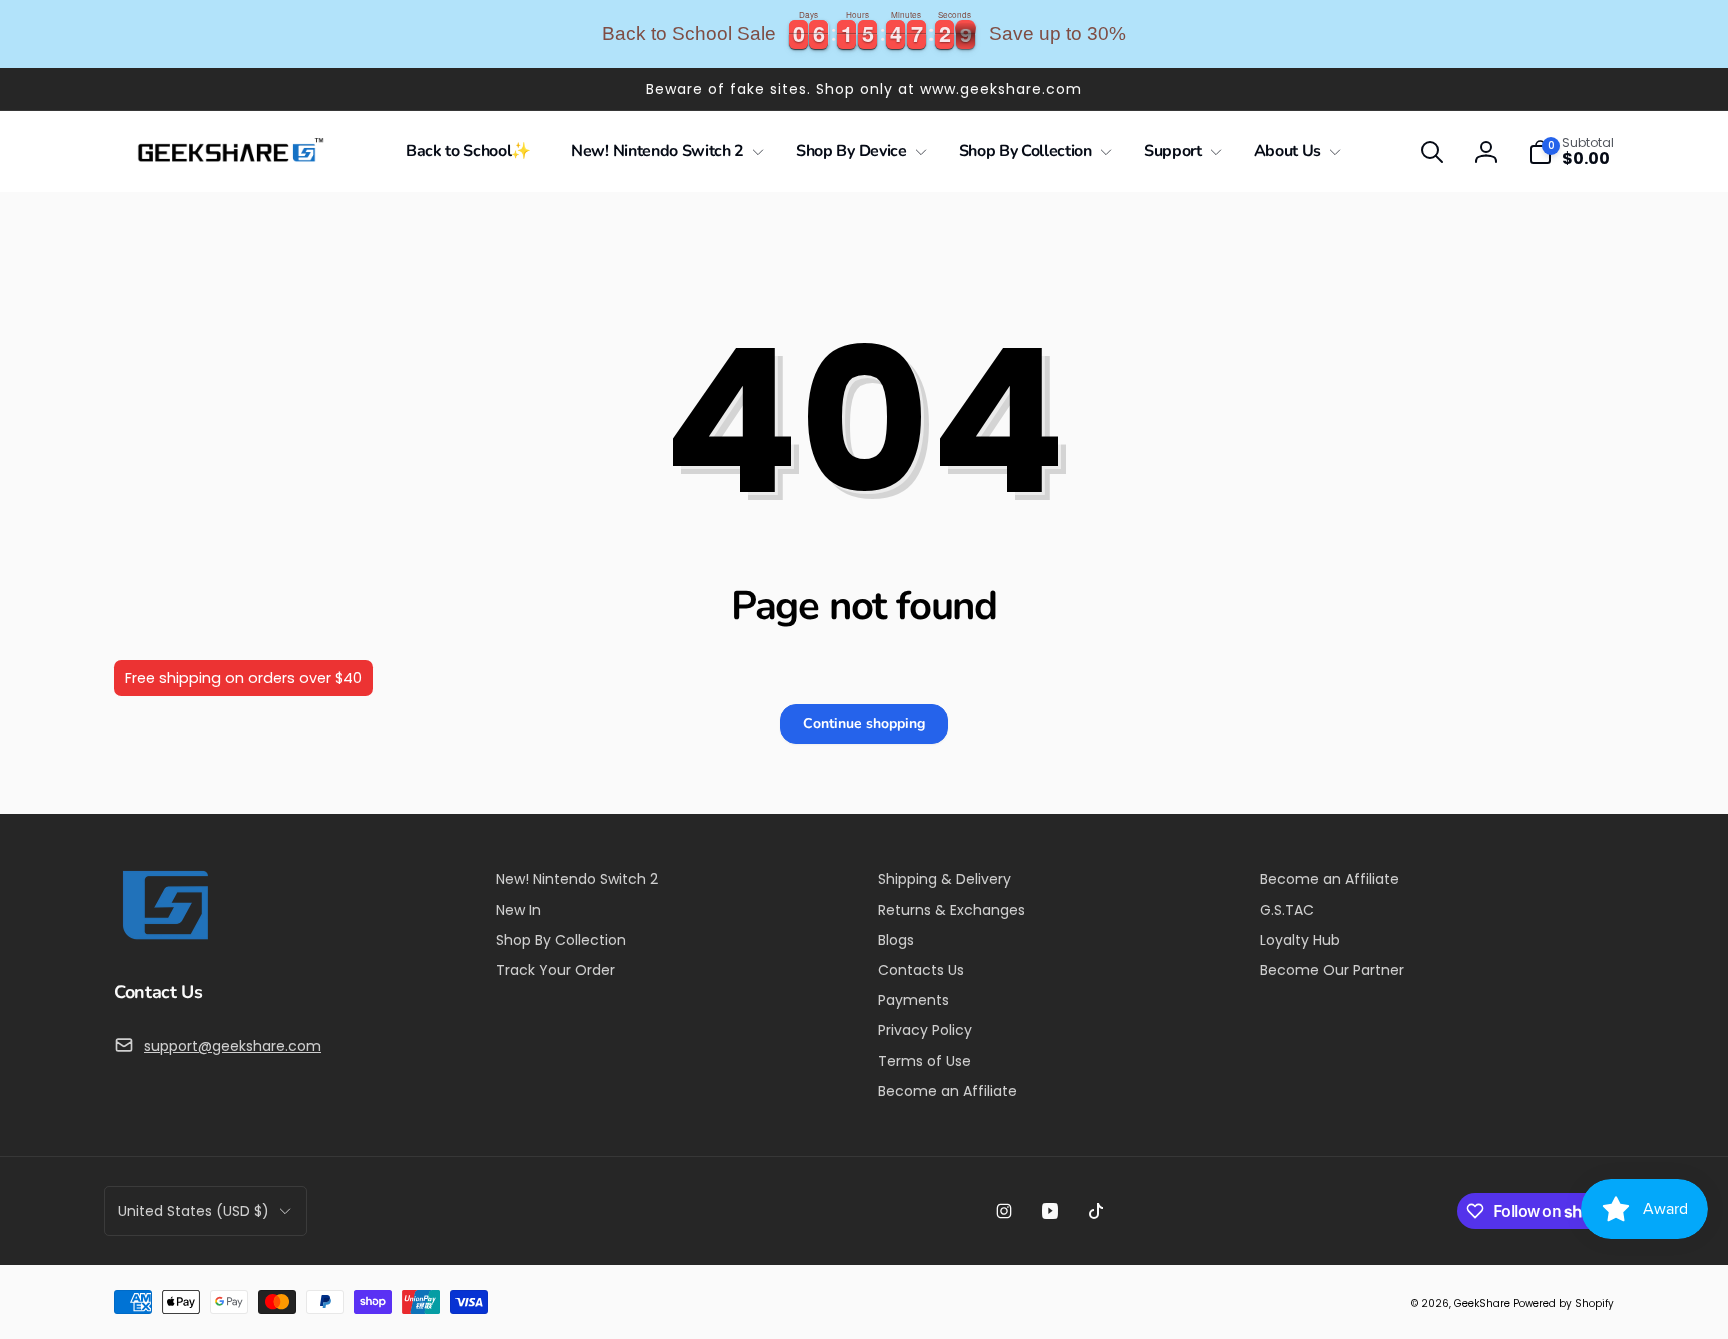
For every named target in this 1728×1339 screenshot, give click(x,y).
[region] (864, 34)
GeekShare (1482, 1303)
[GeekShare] (164, 938)
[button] (663, 151)
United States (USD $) (193, 1211)
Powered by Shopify (1563, 1303)
